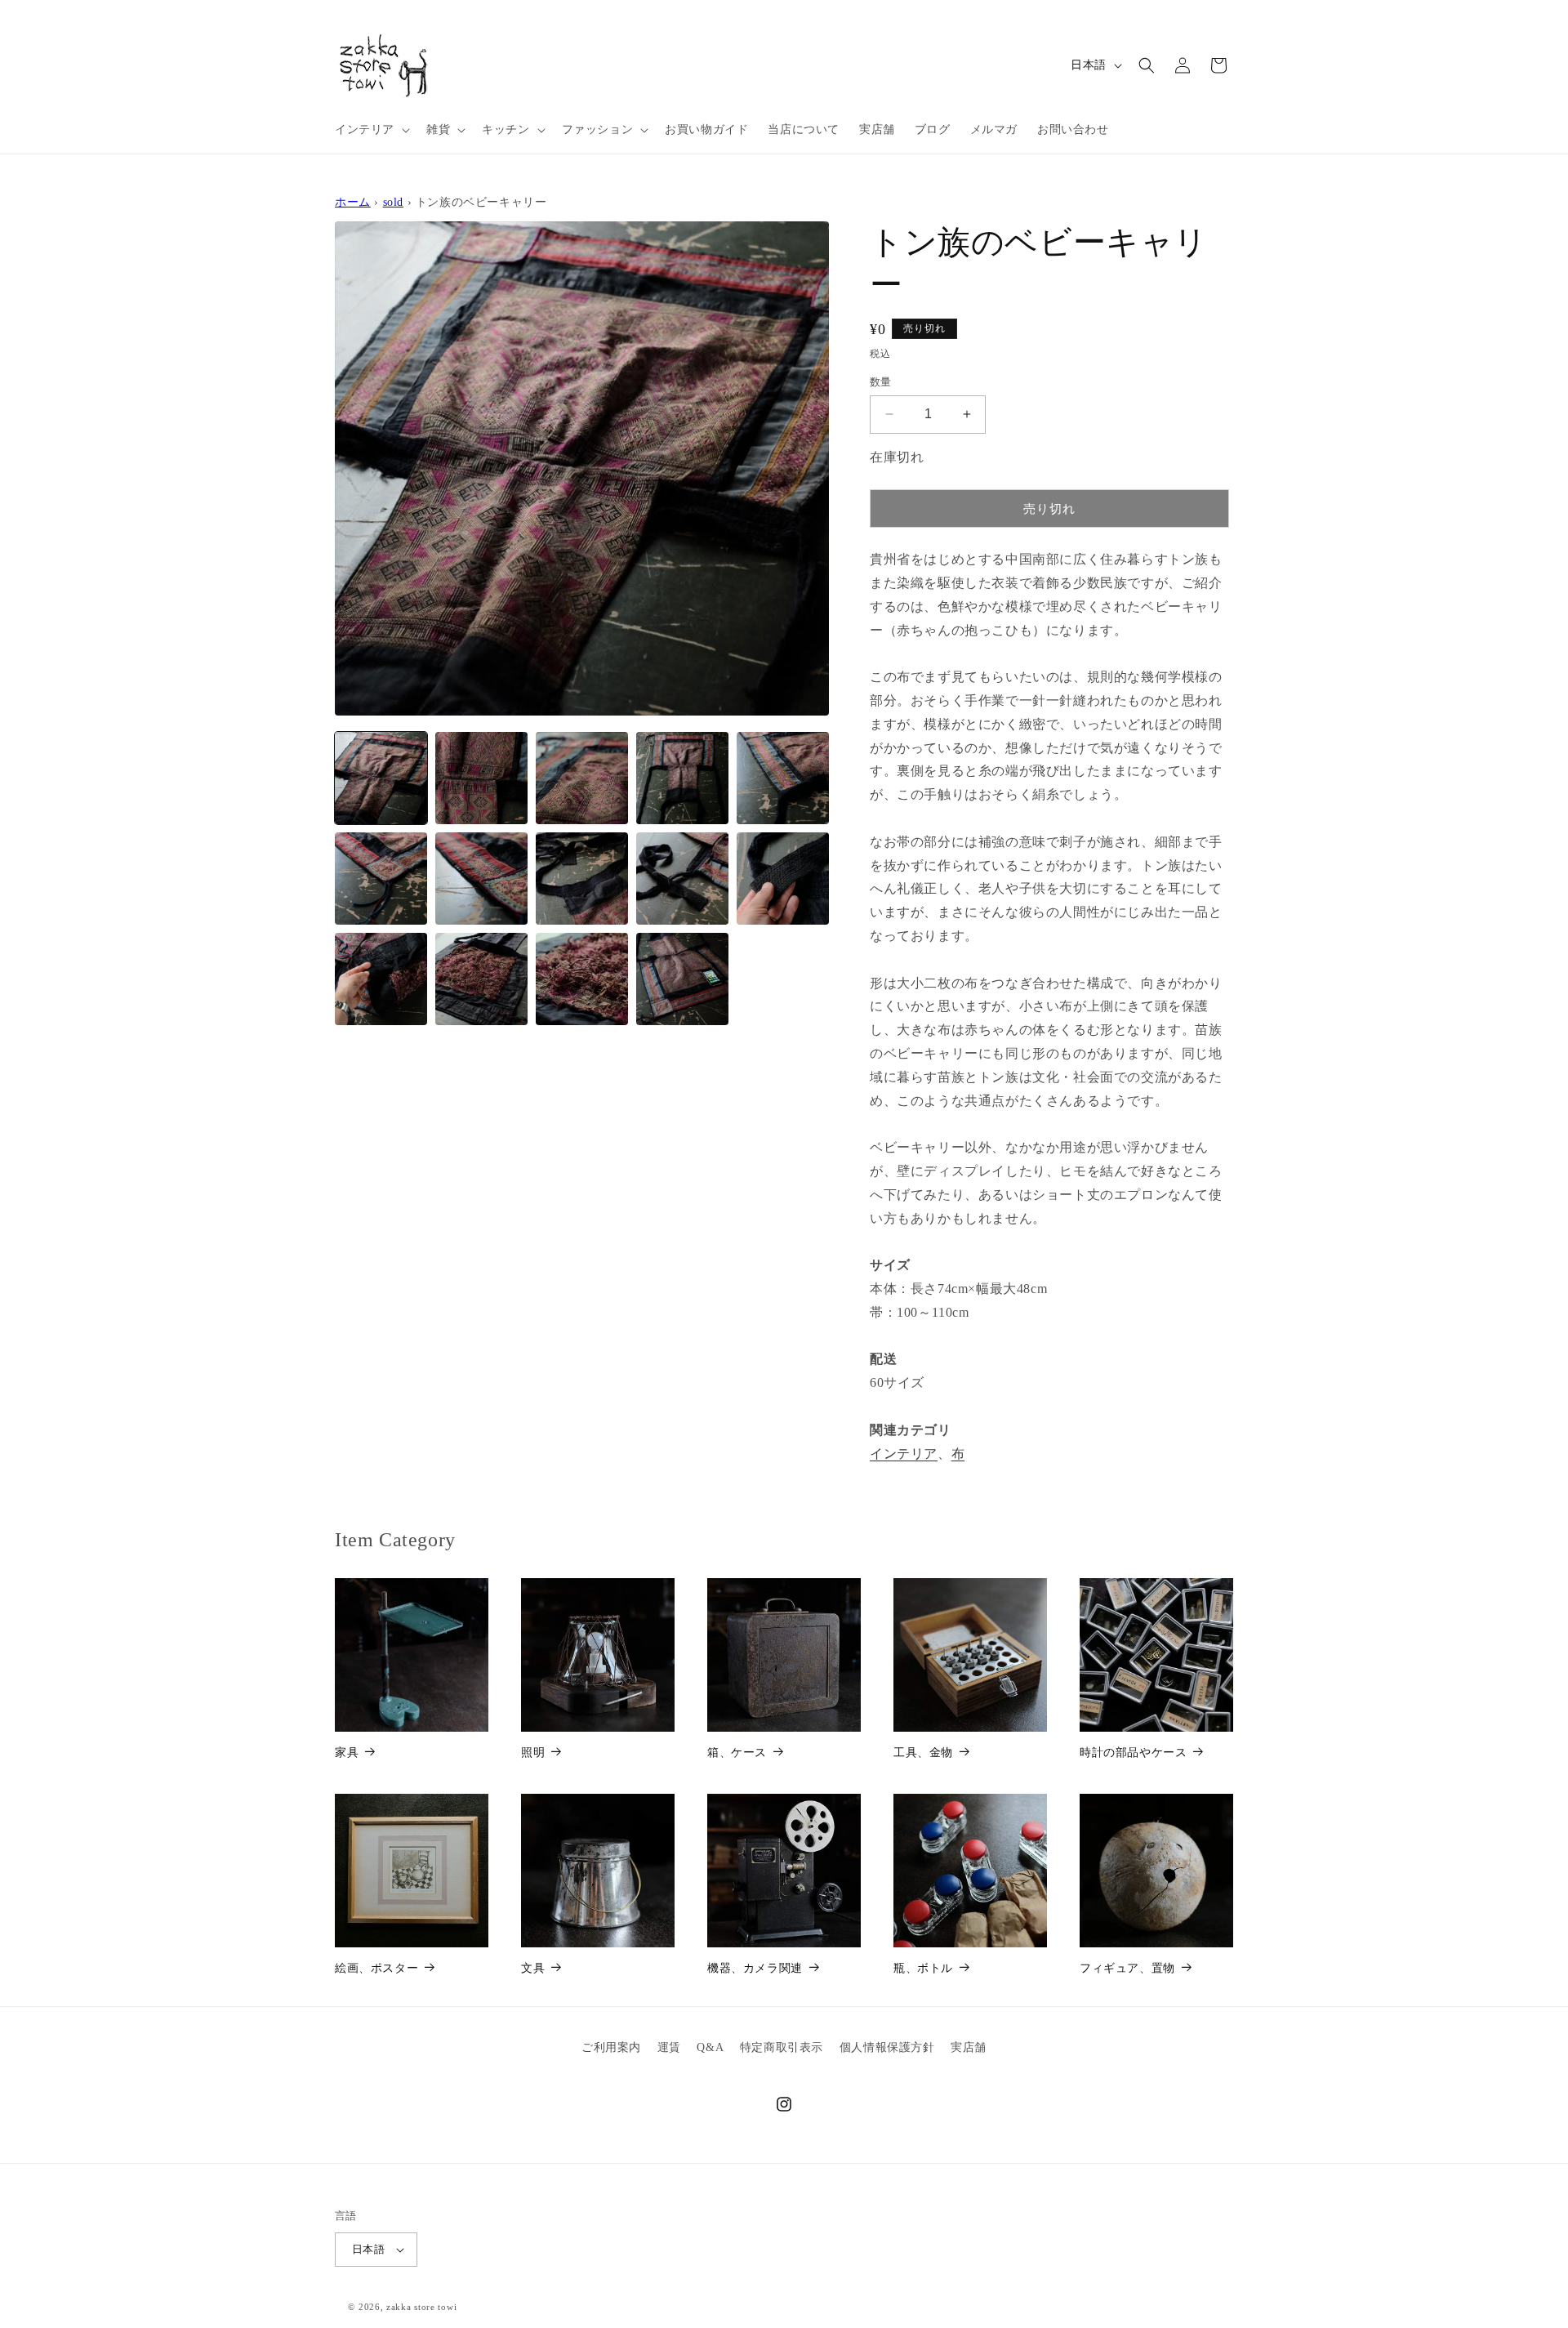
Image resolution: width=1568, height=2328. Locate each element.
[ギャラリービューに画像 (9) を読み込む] (682, 879)
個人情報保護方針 (887, 2047)
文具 (533, 1968)
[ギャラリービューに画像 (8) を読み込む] (582, 879)
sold (393, 202)
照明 (533, 1753)
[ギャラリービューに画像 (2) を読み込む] (481, 778)
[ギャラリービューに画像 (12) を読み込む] (481, 979)
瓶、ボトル (923, 1968)
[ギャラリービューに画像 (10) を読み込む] (783, 879)
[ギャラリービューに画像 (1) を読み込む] (381, 778)
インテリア (904, 1454)
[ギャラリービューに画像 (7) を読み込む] (481, 879)
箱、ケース (737, 1753)
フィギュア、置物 (1127, 1968)
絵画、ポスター (376, 1968)
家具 (347, 1753)
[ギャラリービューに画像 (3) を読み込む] (582, 778)
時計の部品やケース (1133, 1753)
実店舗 (969, 2047)
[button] (371, 130)
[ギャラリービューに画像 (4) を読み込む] (682, 778)
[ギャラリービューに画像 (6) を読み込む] (381, 879)
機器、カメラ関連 (755, 1968)
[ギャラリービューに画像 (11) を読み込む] (381, 979)
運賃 (669, 2047)
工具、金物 (923, 1753)
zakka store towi (421, 2307)
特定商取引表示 (782, 2047)
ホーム (353, 202)
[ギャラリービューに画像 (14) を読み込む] (682, 979)
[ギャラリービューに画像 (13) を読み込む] (582, 979)
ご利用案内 (611, 2047)
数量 (881, 382)
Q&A (710, 2047)
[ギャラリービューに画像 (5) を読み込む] (783, 778)
